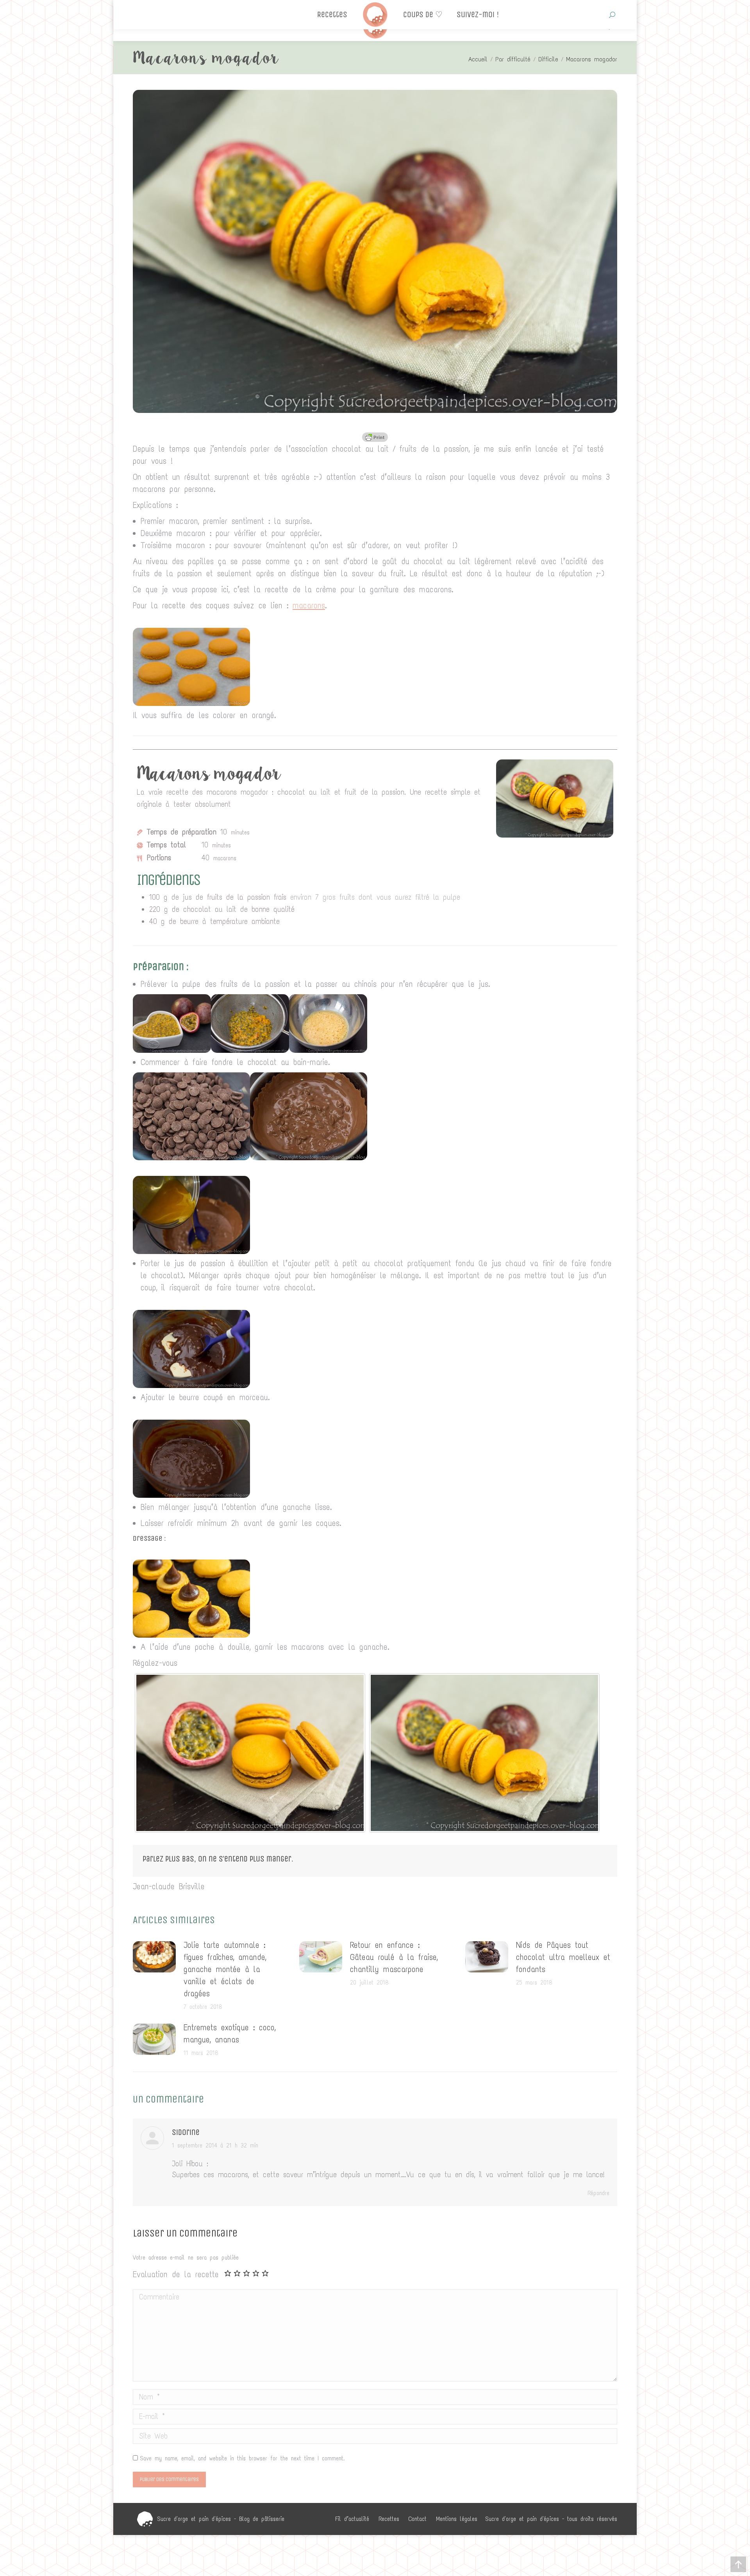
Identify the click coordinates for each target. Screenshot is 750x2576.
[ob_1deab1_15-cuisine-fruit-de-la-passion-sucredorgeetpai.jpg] (191, 1635)
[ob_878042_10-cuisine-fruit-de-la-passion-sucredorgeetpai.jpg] (191, 1495)
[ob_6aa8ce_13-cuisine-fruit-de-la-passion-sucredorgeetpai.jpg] (191, 703)
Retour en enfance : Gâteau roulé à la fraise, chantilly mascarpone (394, 1957)
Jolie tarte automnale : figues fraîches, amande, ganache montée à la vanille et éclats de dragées (225, 1969)
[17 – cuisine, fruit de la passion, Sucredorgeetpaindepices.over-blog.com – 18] (484, 1753)
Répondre (598, 2193)
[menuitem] (352, 2519)
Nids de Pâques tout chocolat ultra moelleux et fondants (563, 1957)
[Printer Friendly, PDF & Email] (375, 437)
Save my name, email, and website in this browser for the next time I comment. (242, 2458)
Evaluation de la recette (176, 2274)
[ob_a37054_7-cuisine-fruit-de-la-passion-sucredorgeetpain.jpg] (191, 1251)
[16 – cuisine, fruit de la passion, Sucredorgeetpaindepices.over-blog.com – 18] (250, 1753)
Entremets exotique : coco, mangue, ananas (229, 2034)
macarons (309, 606)
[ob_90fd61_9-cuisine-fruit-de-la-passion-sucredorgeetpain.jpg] (191, 1385)
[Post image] (154, 1957)
